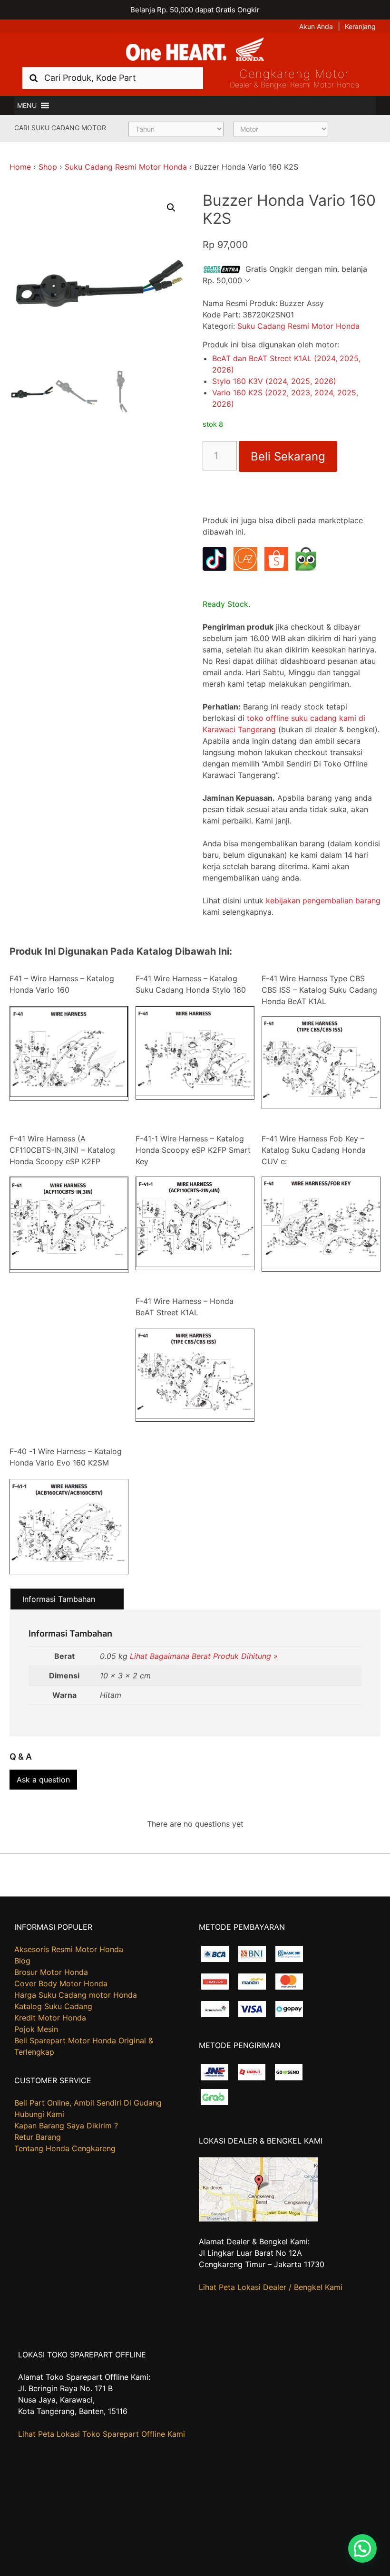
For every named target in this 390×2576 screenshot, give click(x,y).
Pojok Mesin (36, 2029)
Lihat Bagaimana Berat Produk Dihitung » (204, 1656)
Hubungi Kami (39, 2114)
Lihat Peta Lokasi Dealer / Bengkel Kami (271, 2287)
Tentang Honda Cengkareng (65, 2148)
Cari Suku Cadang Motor (60, 128)
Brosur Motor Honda (51, 1972)
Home (20, 167)
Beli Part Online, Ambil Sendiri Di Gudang (88, 2103)
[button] (27, 105)
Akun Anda (316, 26)
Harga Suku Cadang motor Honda (76, 1995)
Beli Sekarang (288, 456)
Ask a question (43, 1780)
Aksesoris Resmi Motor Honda (69, 1949)
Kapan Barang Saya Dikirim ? (66, 2126)
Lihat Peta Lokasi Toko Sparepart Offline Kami (102, 2434)
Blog (22, 1961)
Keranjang (360, 26)
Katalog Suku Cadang (53, 2006)
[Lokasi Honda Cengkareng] (258, 2219)
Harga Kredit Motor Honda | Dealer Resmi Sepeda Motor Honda (195, 50)
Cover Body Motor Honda (61, 1983)
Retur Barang (38, 2137)
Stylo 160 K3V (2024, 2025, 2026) (274, 381)
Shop (48, 167)
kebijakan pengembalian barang (323, 900)
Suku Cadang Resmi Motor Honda (126, 167)
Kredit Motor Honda (50, 2018)
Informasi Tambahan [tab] (59, 1599)
